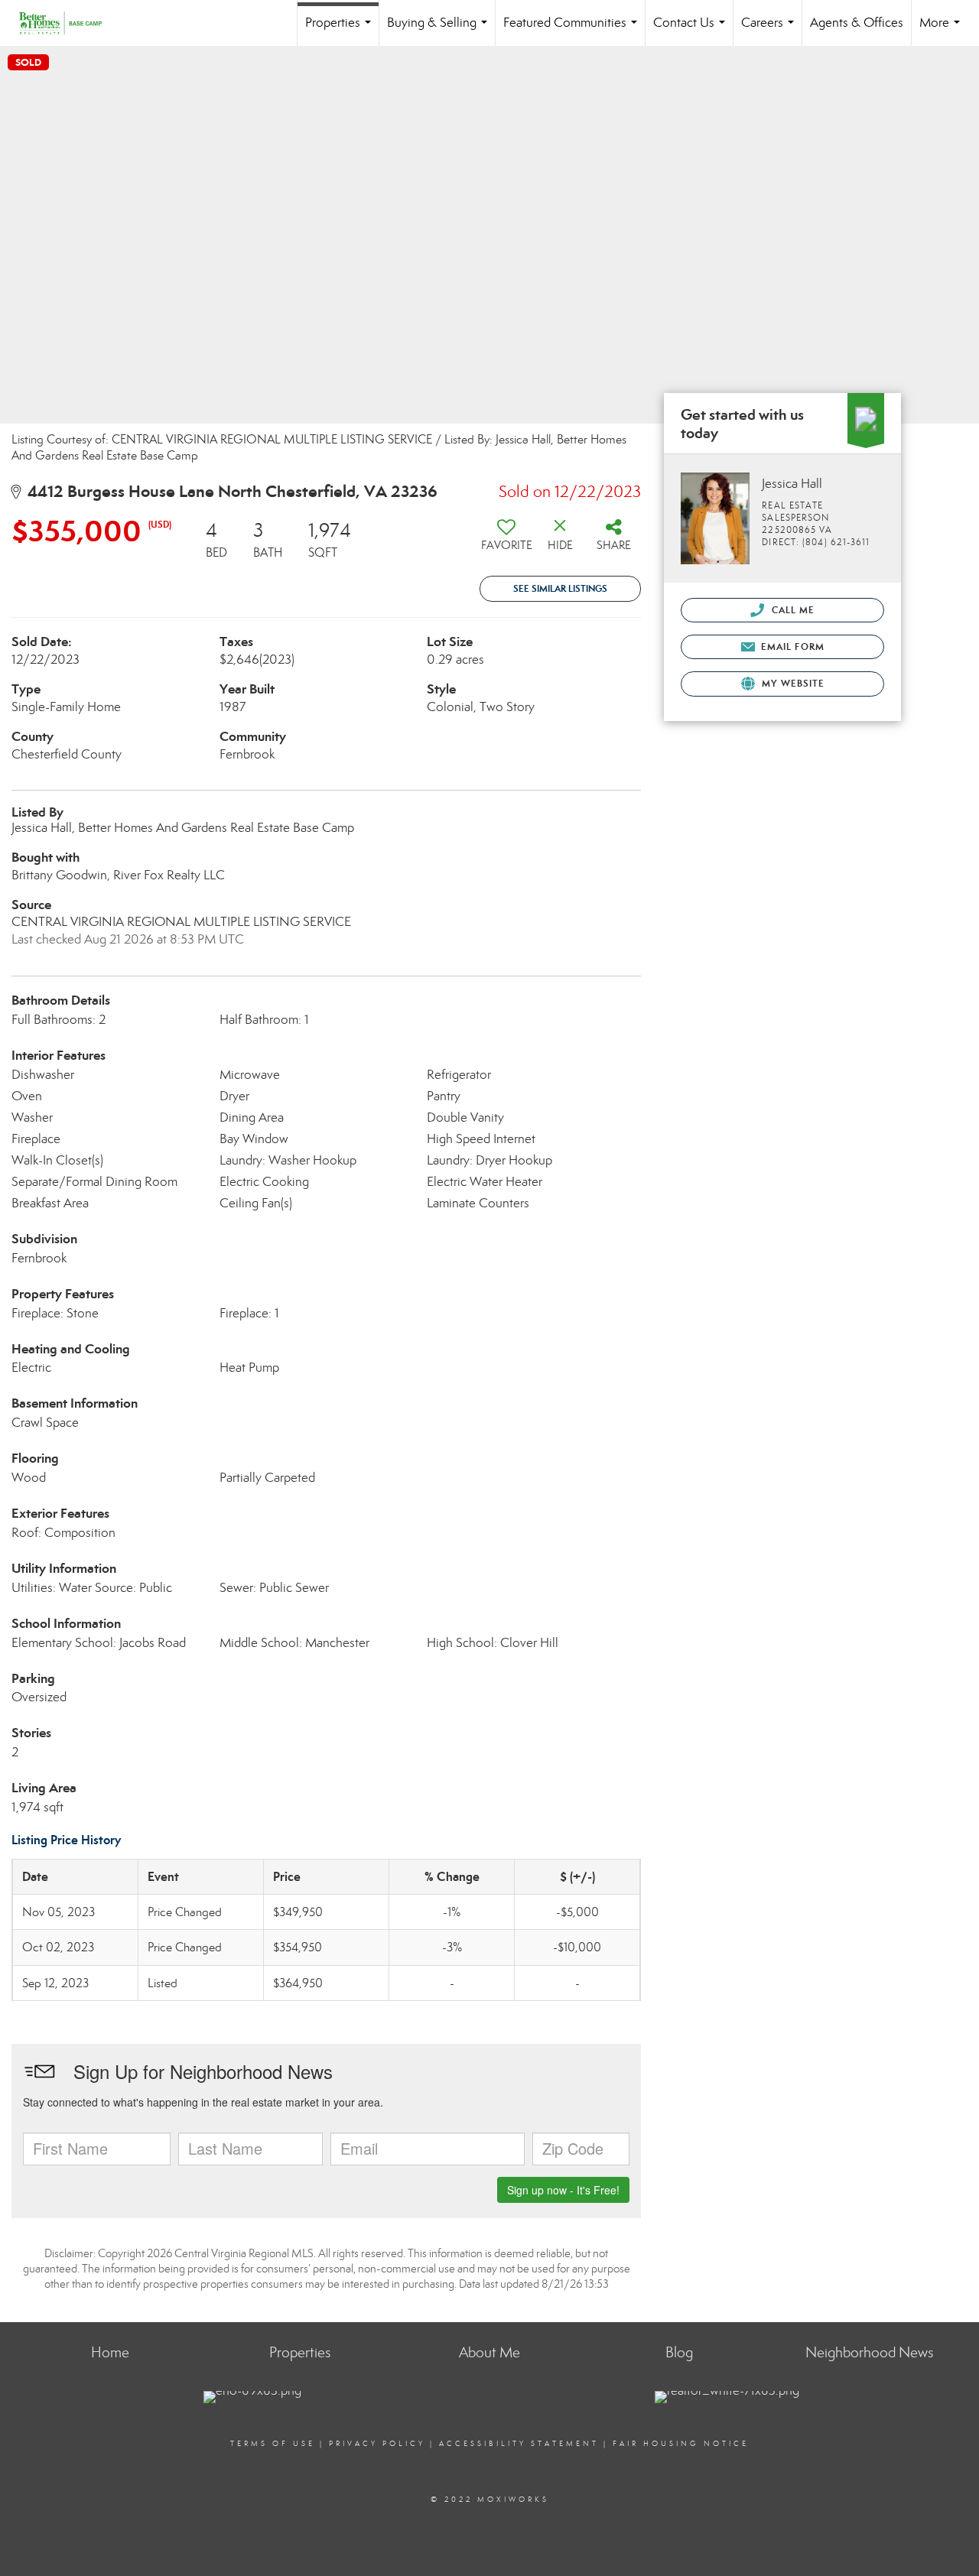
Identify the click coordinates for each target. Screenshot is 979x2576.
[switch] (506, 541)
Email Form (791, 646)
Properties (341, 30)
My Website (792, 683)
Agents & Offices (857, 23)
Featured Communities (573, 30)
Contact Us (692, 30)
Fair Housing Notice (681, 2444)
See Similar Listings (560, 588)
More (943, 30)
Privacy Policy (377, 2444)
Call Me (791, 610)
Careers (771, 30)
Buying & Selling (440, 30)
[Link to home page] (68, 23)
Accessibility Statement (519, 2444)
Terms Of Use (273, 2444)
